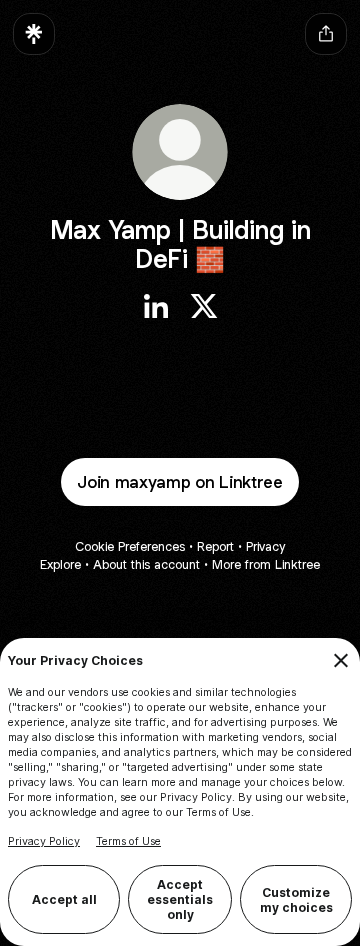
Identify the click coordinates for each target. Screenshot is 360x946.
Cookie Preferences (130, 546)
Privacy (265, 546)
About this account (146, 564)
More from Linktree (266, 564)
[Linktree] (34, 34)
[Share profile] (326, 34)
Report (215, 546)
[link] (156, 306)
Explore (60, 564)
